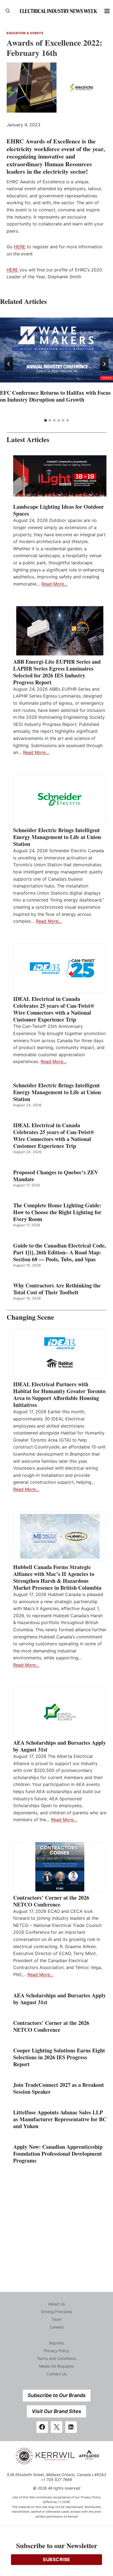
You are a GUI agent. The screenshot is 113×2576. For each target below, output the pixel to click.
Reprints (56, 2343)
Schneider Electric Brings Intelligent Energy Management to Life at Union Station (57, 837)
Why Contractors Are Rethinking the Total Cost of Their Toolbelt (57, 1289)
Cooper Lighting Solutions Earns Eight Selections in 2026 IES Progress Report (59, 2057)
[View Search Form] (8, 11)
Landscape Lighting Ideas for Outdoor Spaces (59, 510)
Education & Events (25, 33)
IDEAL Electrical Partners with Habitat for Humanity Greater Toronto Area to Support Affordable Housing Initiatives (59, 1395)
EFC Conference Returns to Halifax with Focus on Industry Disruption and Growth (55, 396)
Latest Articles (28, 439)
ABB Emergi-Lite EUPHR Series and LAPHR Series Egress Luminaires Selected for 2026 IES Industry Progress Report (57, 672)
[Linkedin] (71, 2427)
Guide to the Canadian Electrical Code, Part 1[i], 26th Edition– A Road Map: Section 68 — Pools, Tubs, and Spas (60, 1252)
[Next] (104, 364)
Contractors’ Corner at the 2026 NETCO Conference (51, 1901)
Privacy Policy (56, 2351)
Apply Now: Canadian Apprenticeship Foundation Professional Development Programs (58, 2154)
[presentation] (56, 350)
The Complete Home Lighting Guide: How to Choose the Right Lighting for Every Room (57, 1212)
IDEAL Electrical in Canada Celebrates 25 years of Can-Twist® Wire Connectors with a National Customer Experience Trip (54, 1009)
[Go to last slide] (9, 364)
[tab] (46, 420)
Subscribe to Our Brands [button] (57, 2395)
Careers (57, 2327)
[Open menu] (107, 11)
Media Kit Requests (56, 2366)
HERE (20, 247)
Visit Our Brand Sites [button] (56, 2411)
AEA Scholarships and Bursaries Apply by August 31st (60, 1746)
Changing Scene (30, 1317)
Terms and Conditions (56, 2358)
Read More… (54, 584)
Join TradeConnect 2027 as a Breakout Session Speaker (59, 2088)
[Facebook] (42, 2427)
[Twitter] (56, 2427)
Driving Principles (57, 2312)
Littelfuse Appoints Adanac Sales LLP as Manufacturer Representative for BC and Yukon (60, 2119)
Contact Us (57, 2374)
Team (56, 2319)
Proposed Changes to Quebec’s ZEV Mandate (56, 1176)
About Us (56, 2304)
